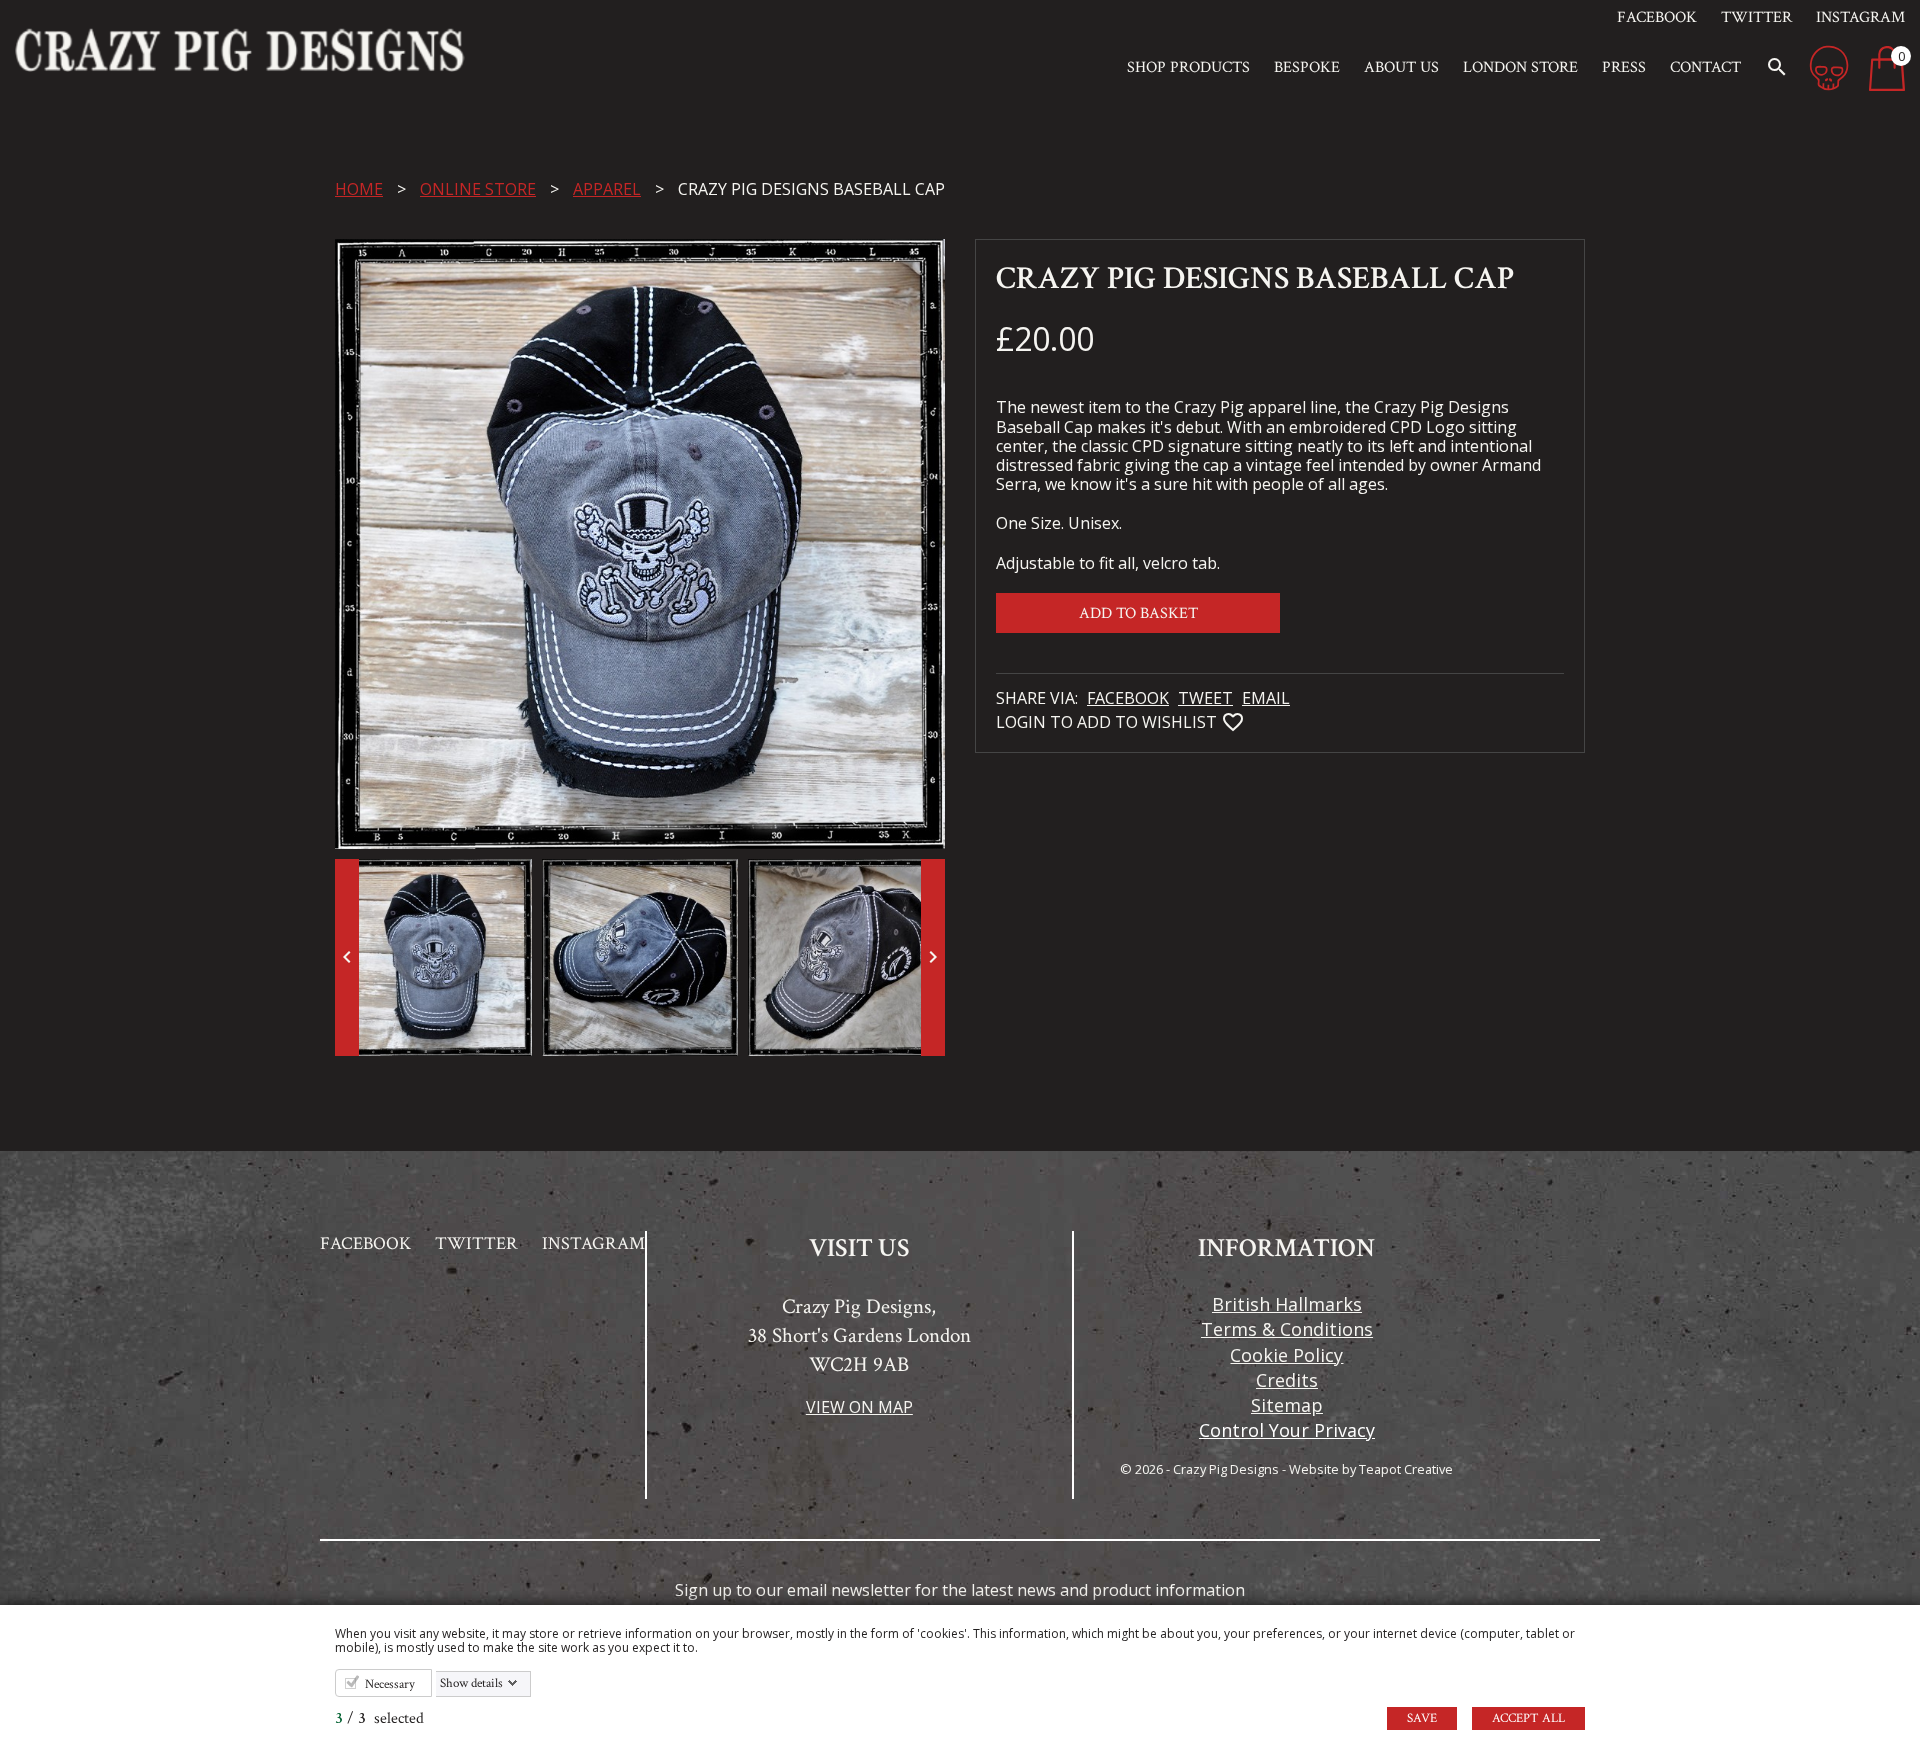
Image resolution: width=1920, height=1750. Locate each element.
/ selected (379, 1718)
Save (1422, 1718)
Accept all (1528, 1718)
